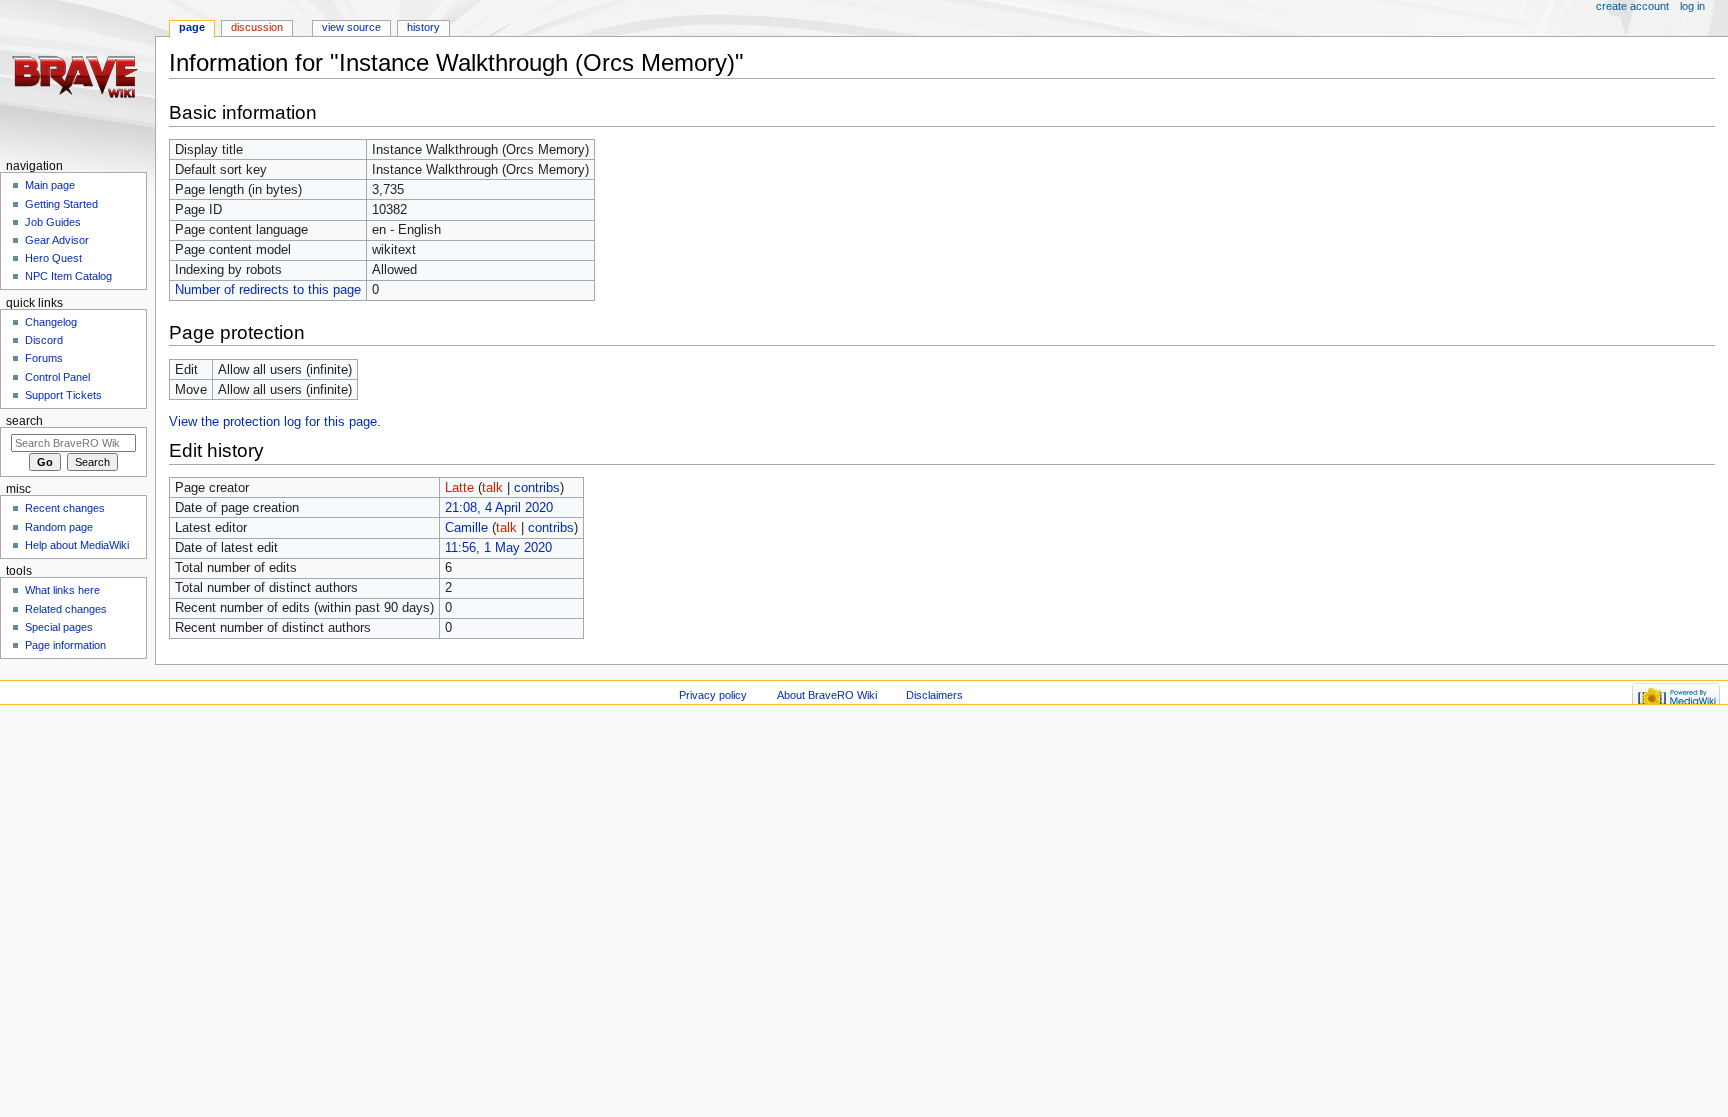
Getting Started (61, 204)
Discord (44, 340)
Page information (65, 645)
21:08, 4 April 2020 (499, 508)
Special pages (59, 627)
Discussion (257, 27)
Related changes (66, 609)
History (423, 27)
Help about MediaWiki (77, 545)
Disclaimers (934, 695)
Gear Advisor (57, 240)
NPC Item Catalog (68, 276)
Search (24, 421)
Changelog (51, 322)
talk (492, 488)
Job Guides (53, 222)
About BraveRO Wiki (827, 695)
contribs (537, 488)
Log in (1692, 6)
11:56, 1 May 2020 (498, 548)
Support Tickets (63, 395)
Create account (1632, 6)
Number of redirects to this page (268, 290)
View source (351, 27)
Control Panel (57, 377)
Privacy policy (713, 695)
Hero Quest (53, 258)
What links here (62, 590)
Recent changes (65, 508)
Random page (59, 527)
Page (192, 27)
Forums (44, 358)
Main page (50, 185)
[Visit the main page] (77, 77)
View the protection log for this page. (275, 422)
